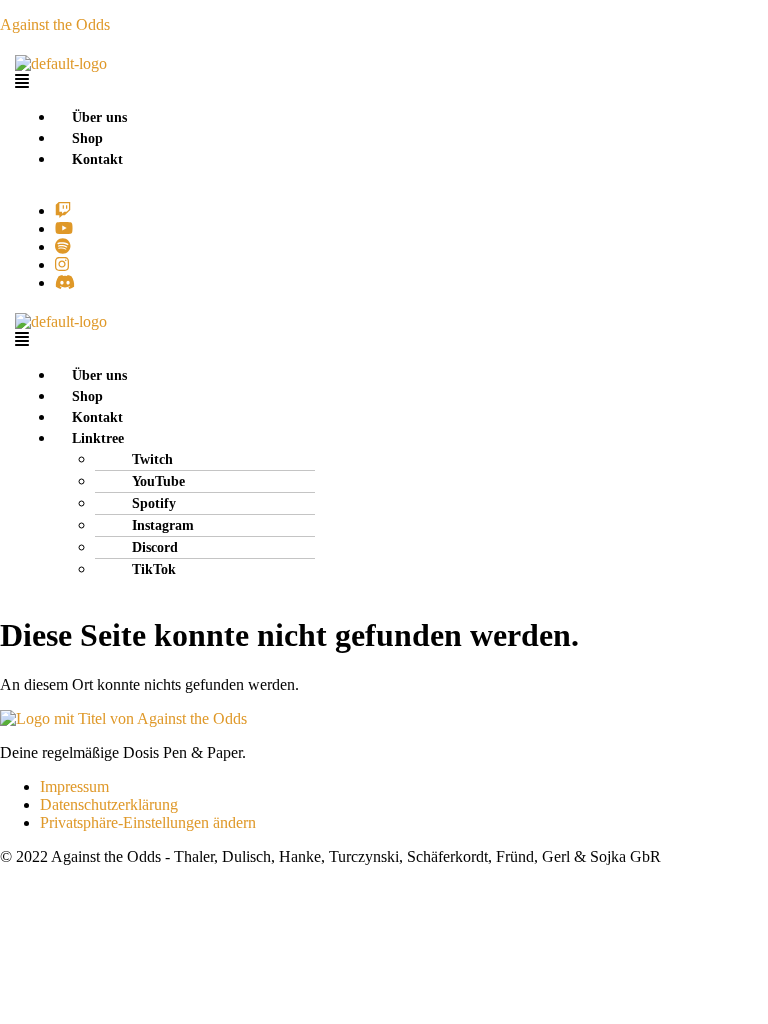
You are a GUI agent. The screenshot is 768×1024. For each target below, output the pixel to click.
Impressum (74, 786)
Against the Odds (55, 24)
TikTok (154, 569)
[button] (181, 82)
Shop (87, 138)
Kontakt (97, 159)
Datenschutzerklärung (109, 804)
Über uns (99, 117)
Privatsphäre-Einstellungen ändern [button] (148, 822)
